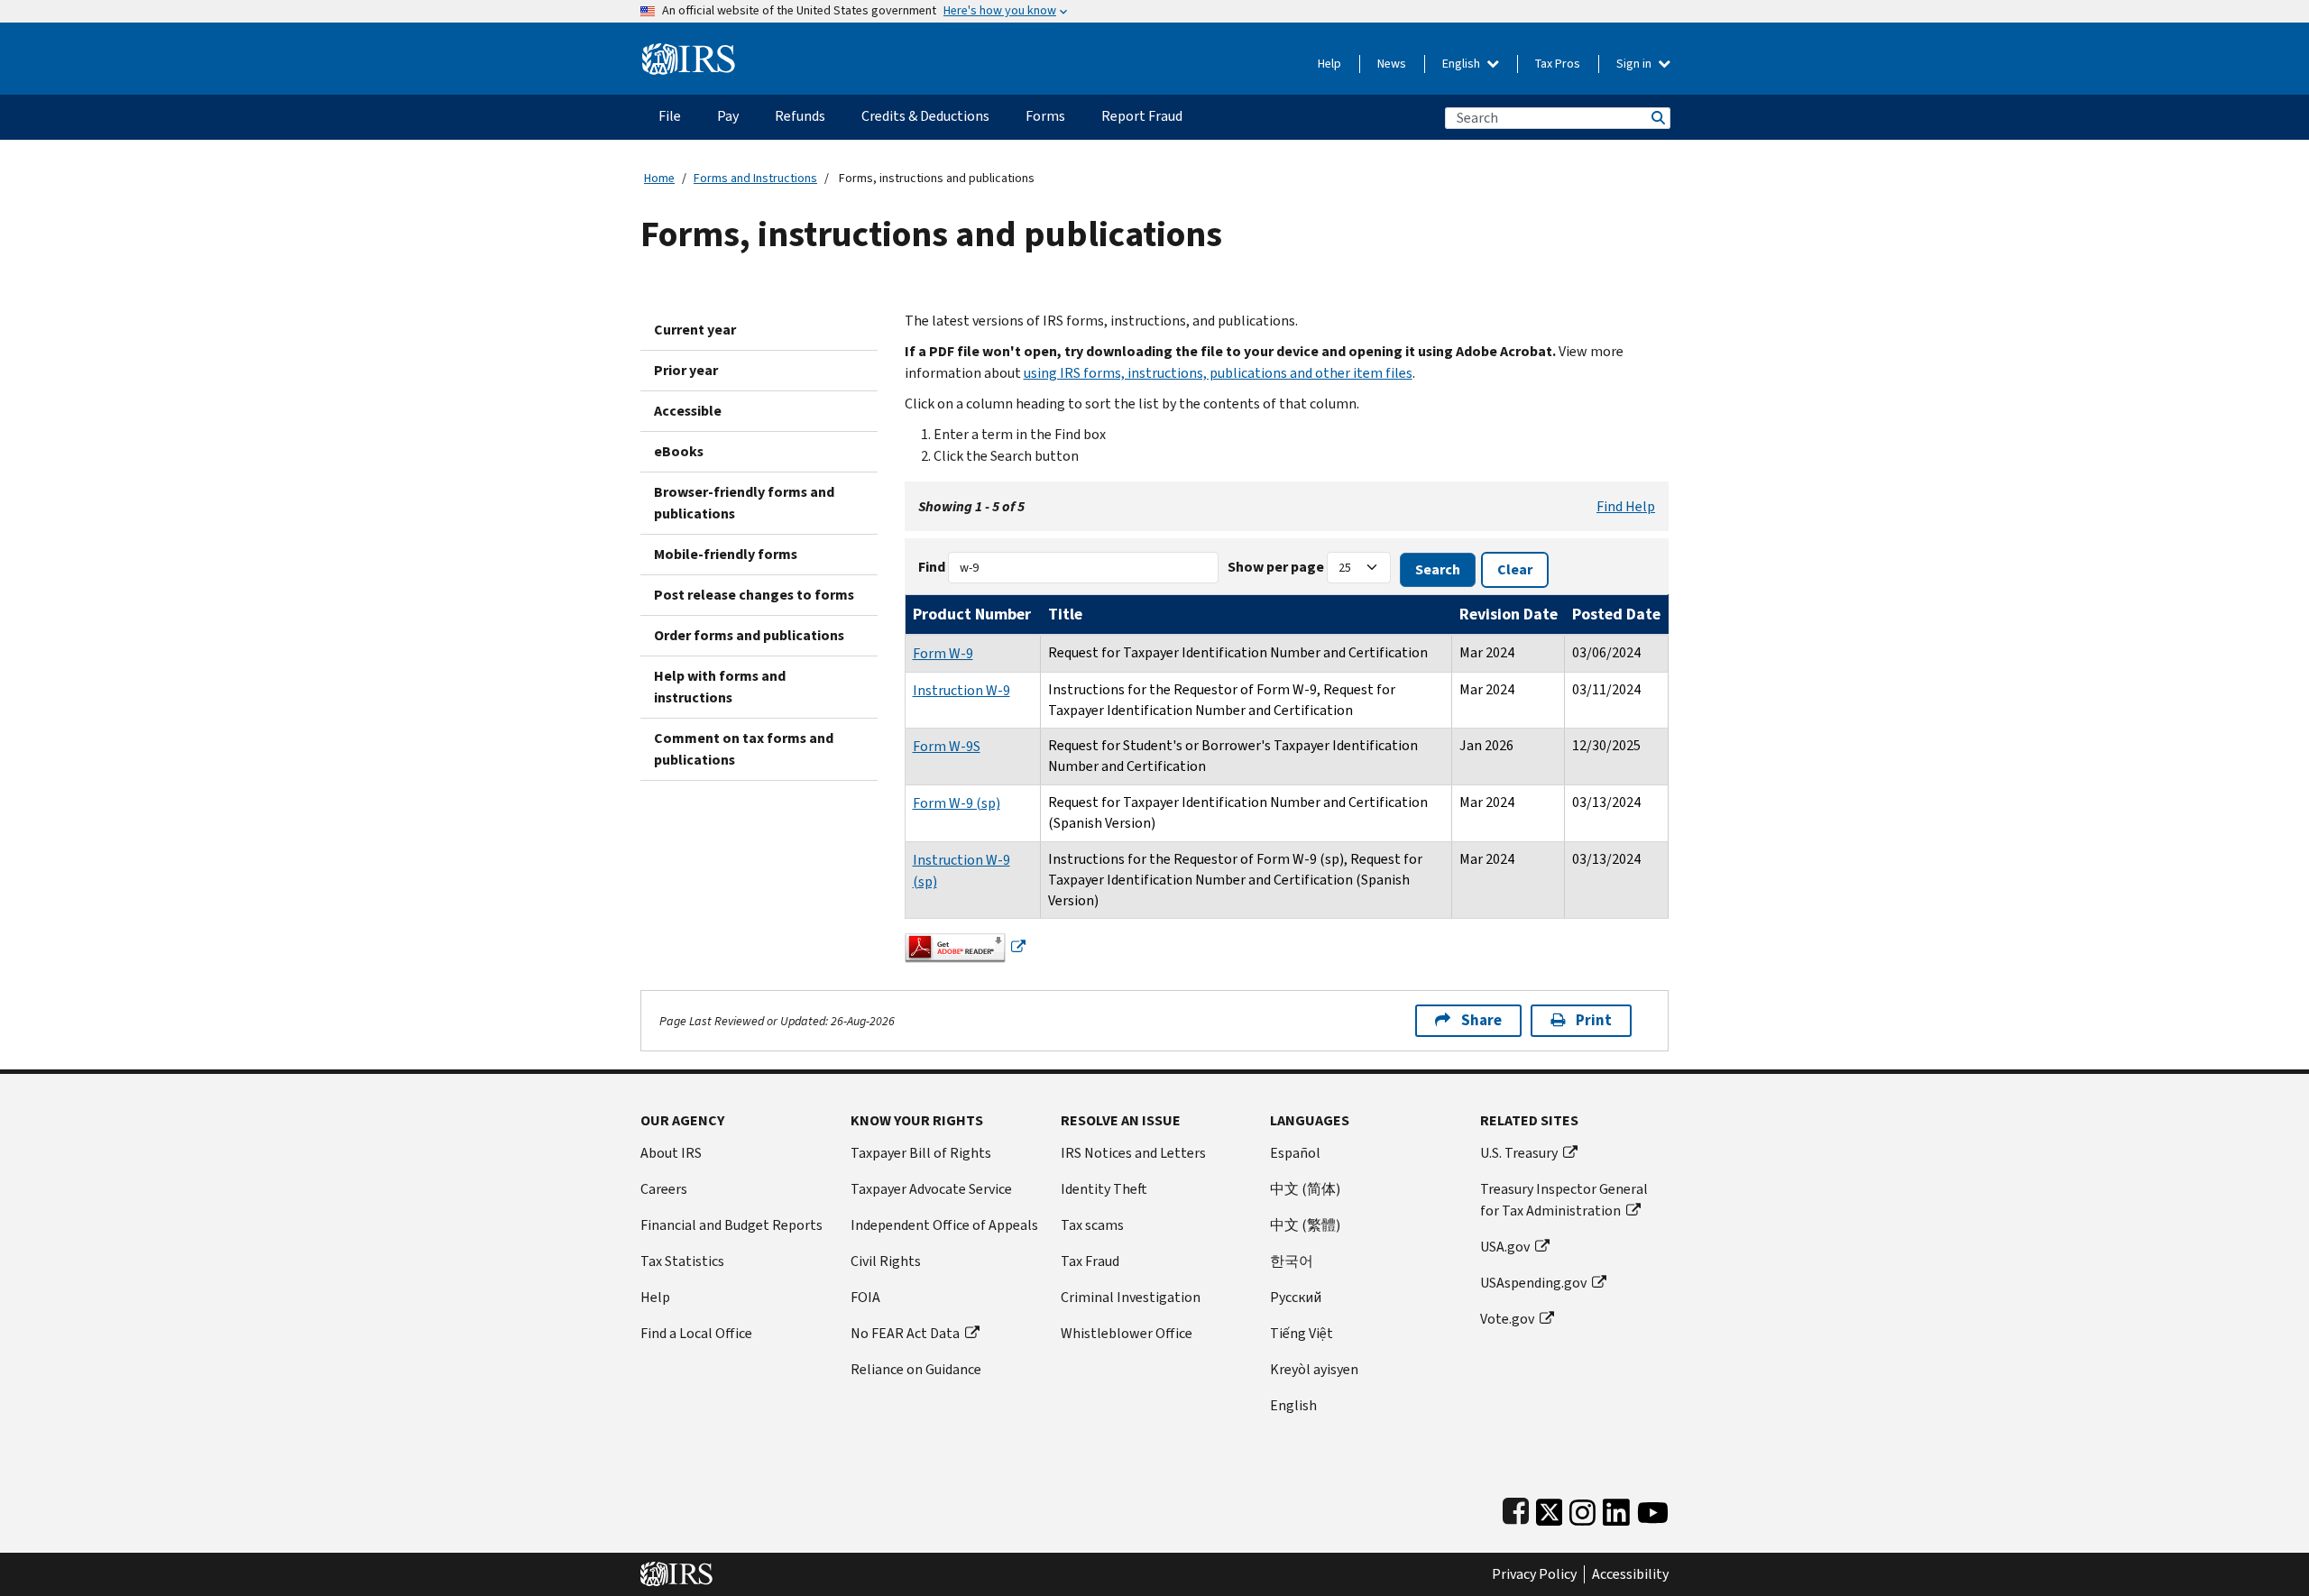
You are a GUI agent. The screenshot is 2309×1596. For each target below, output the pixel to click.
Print (1594, 1020)
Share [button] (1481, 1020)
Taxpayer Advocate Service (931, 1189)
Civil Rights (886, 1261)
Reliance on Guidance (916, 1369)
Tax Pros (1558, 64)
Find (932, 567)
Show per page (1276, 567)
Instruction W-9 (961, 690)
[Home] (689, 52)
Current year (695, 330)
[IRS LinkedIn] (1616, 1508)
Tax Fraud (1090, 1261)
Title (1065, 614)
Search (1657, 118)
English (1463, 64)
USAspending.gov (1533, 1283)
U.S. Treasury (1519, 1153)
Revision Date (1509, 614)
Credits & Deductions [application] (925, 116)
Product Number (972, 614)
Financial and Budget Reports (731, 1225)
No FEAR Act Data (905, 1333)
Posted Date (1616, 614)
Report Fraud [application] (1142, 116)
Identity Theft (1104, 1189)
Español (1295, 1153)
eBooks (679, 451)
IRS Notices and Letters (1133, 1153)
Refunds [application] (800, 116)
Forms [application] (1045, 116)
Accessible (688, 411)
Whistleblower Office (1127, 1333)
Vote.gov (1507, 1319)
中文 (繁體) (1305, 1225)
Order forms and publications (749, 635)
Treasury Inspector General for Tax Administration (1564, 1200)
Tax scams (1092, 1225)
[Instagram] (1582, 1508)
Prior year (686, 370)
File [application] (670, 116)
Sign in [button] (1635, 64)
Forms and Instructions (755, 178)
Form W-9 (943, 653)
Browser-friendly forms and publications (744, 503)
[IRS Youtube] (1653, 1508)
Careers (664, 1189)
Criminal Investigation (1131, 1297)
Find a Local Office (696, 1333)
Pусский (1296, 1297)
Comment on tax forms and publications (744, 749)
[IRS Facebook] (1516, 1508)
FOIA (865, 1297)
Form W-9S (947, 746)
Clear (1515, 569)
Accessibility (1630, 1574)
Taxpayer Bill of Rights (921, 1153)
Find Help (1626, 506)
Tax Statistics (682, 1261)
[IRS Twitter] (1550, 1508)
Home (659, 178)
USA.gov (1505, 1247)
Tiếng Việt (1302, 1333)
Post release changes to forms (754, 595)
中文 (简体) (1305, 1189)
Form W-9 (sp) (957, 803)
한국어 (1292, 1261)
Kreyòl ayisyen (1314, 1369)
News (1392, 64)
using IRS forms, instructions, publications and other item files (1218, 373)
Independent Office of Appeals (944, 1225)
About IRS (671, 1153)
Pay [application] (728, 116)
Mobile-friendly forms (726, 554)
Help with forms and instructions (720, 687)
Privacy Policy (1534, 1574)
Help (1329, 64)
